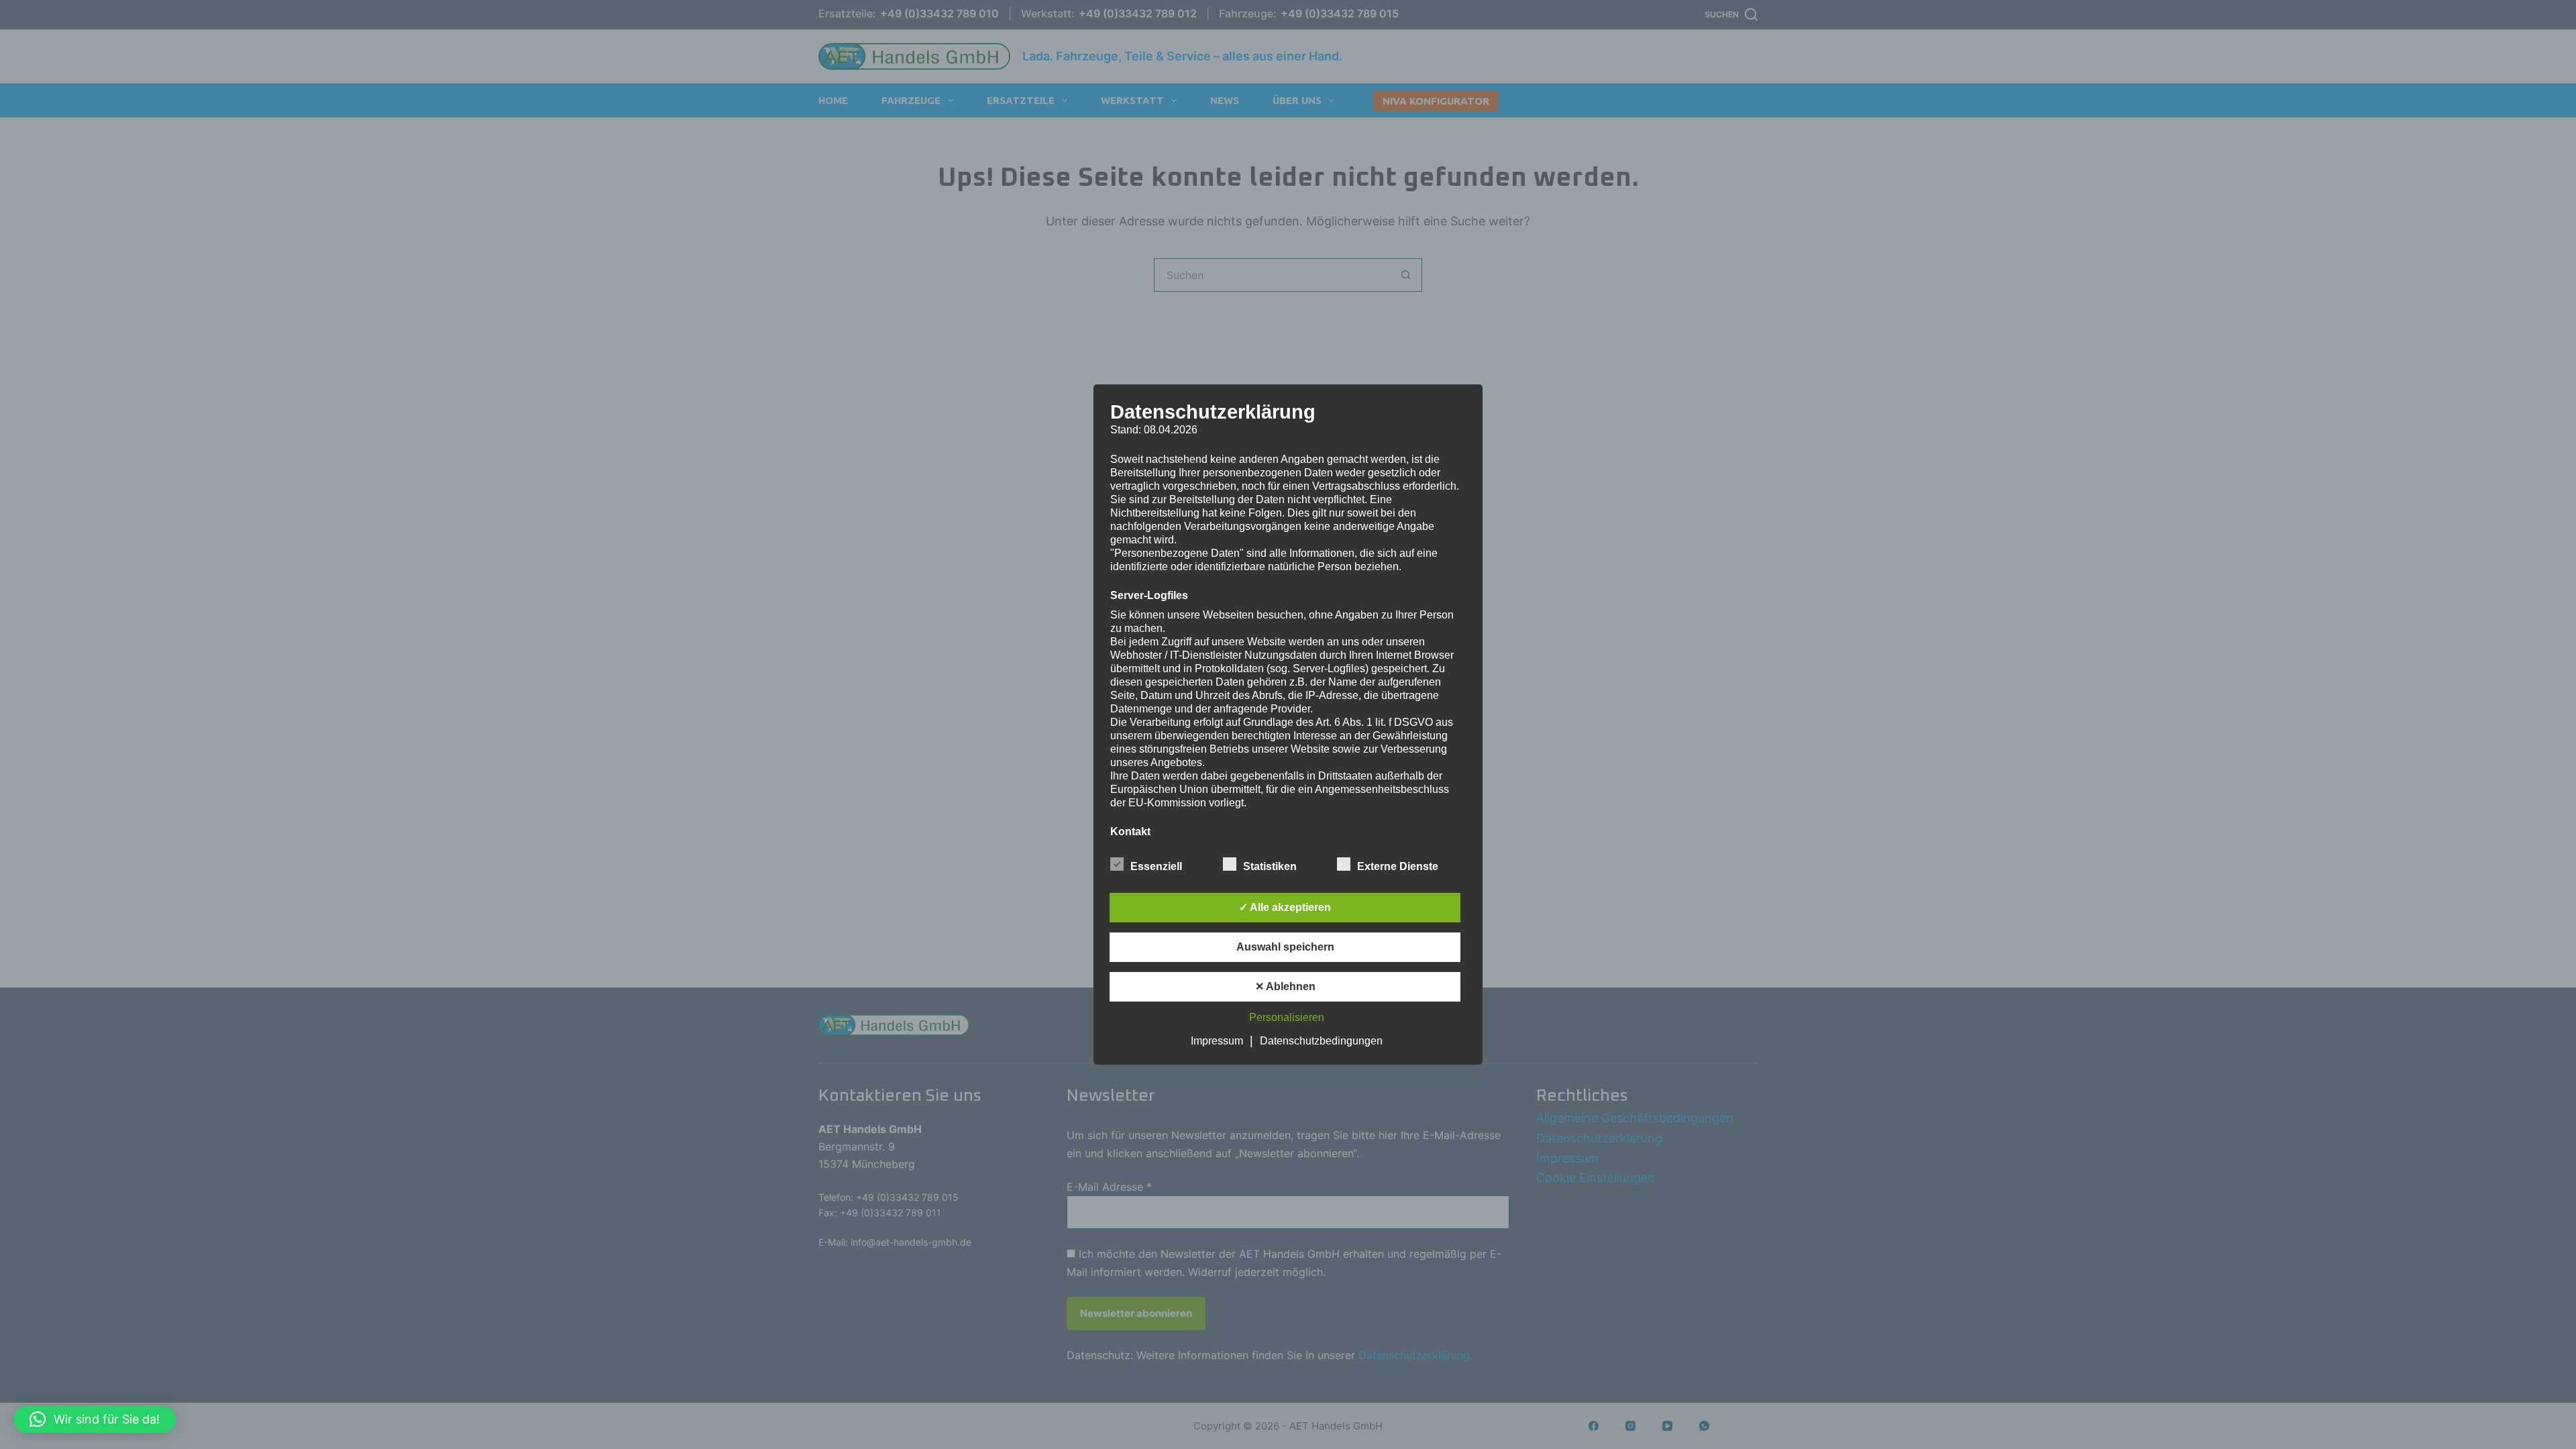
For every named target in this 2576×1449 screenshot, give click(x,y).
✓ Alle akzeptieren (1285, 907)
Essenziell (1156, 866)
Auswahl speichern (1285, 947)
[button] (95, 1419)
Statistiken (1270, 866)
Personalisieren (1287, 1017)
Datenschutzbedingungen (1321, 1041)
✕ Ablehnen (1285, 986)
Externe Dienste (1398, 866)
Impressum (1217, 1041)
